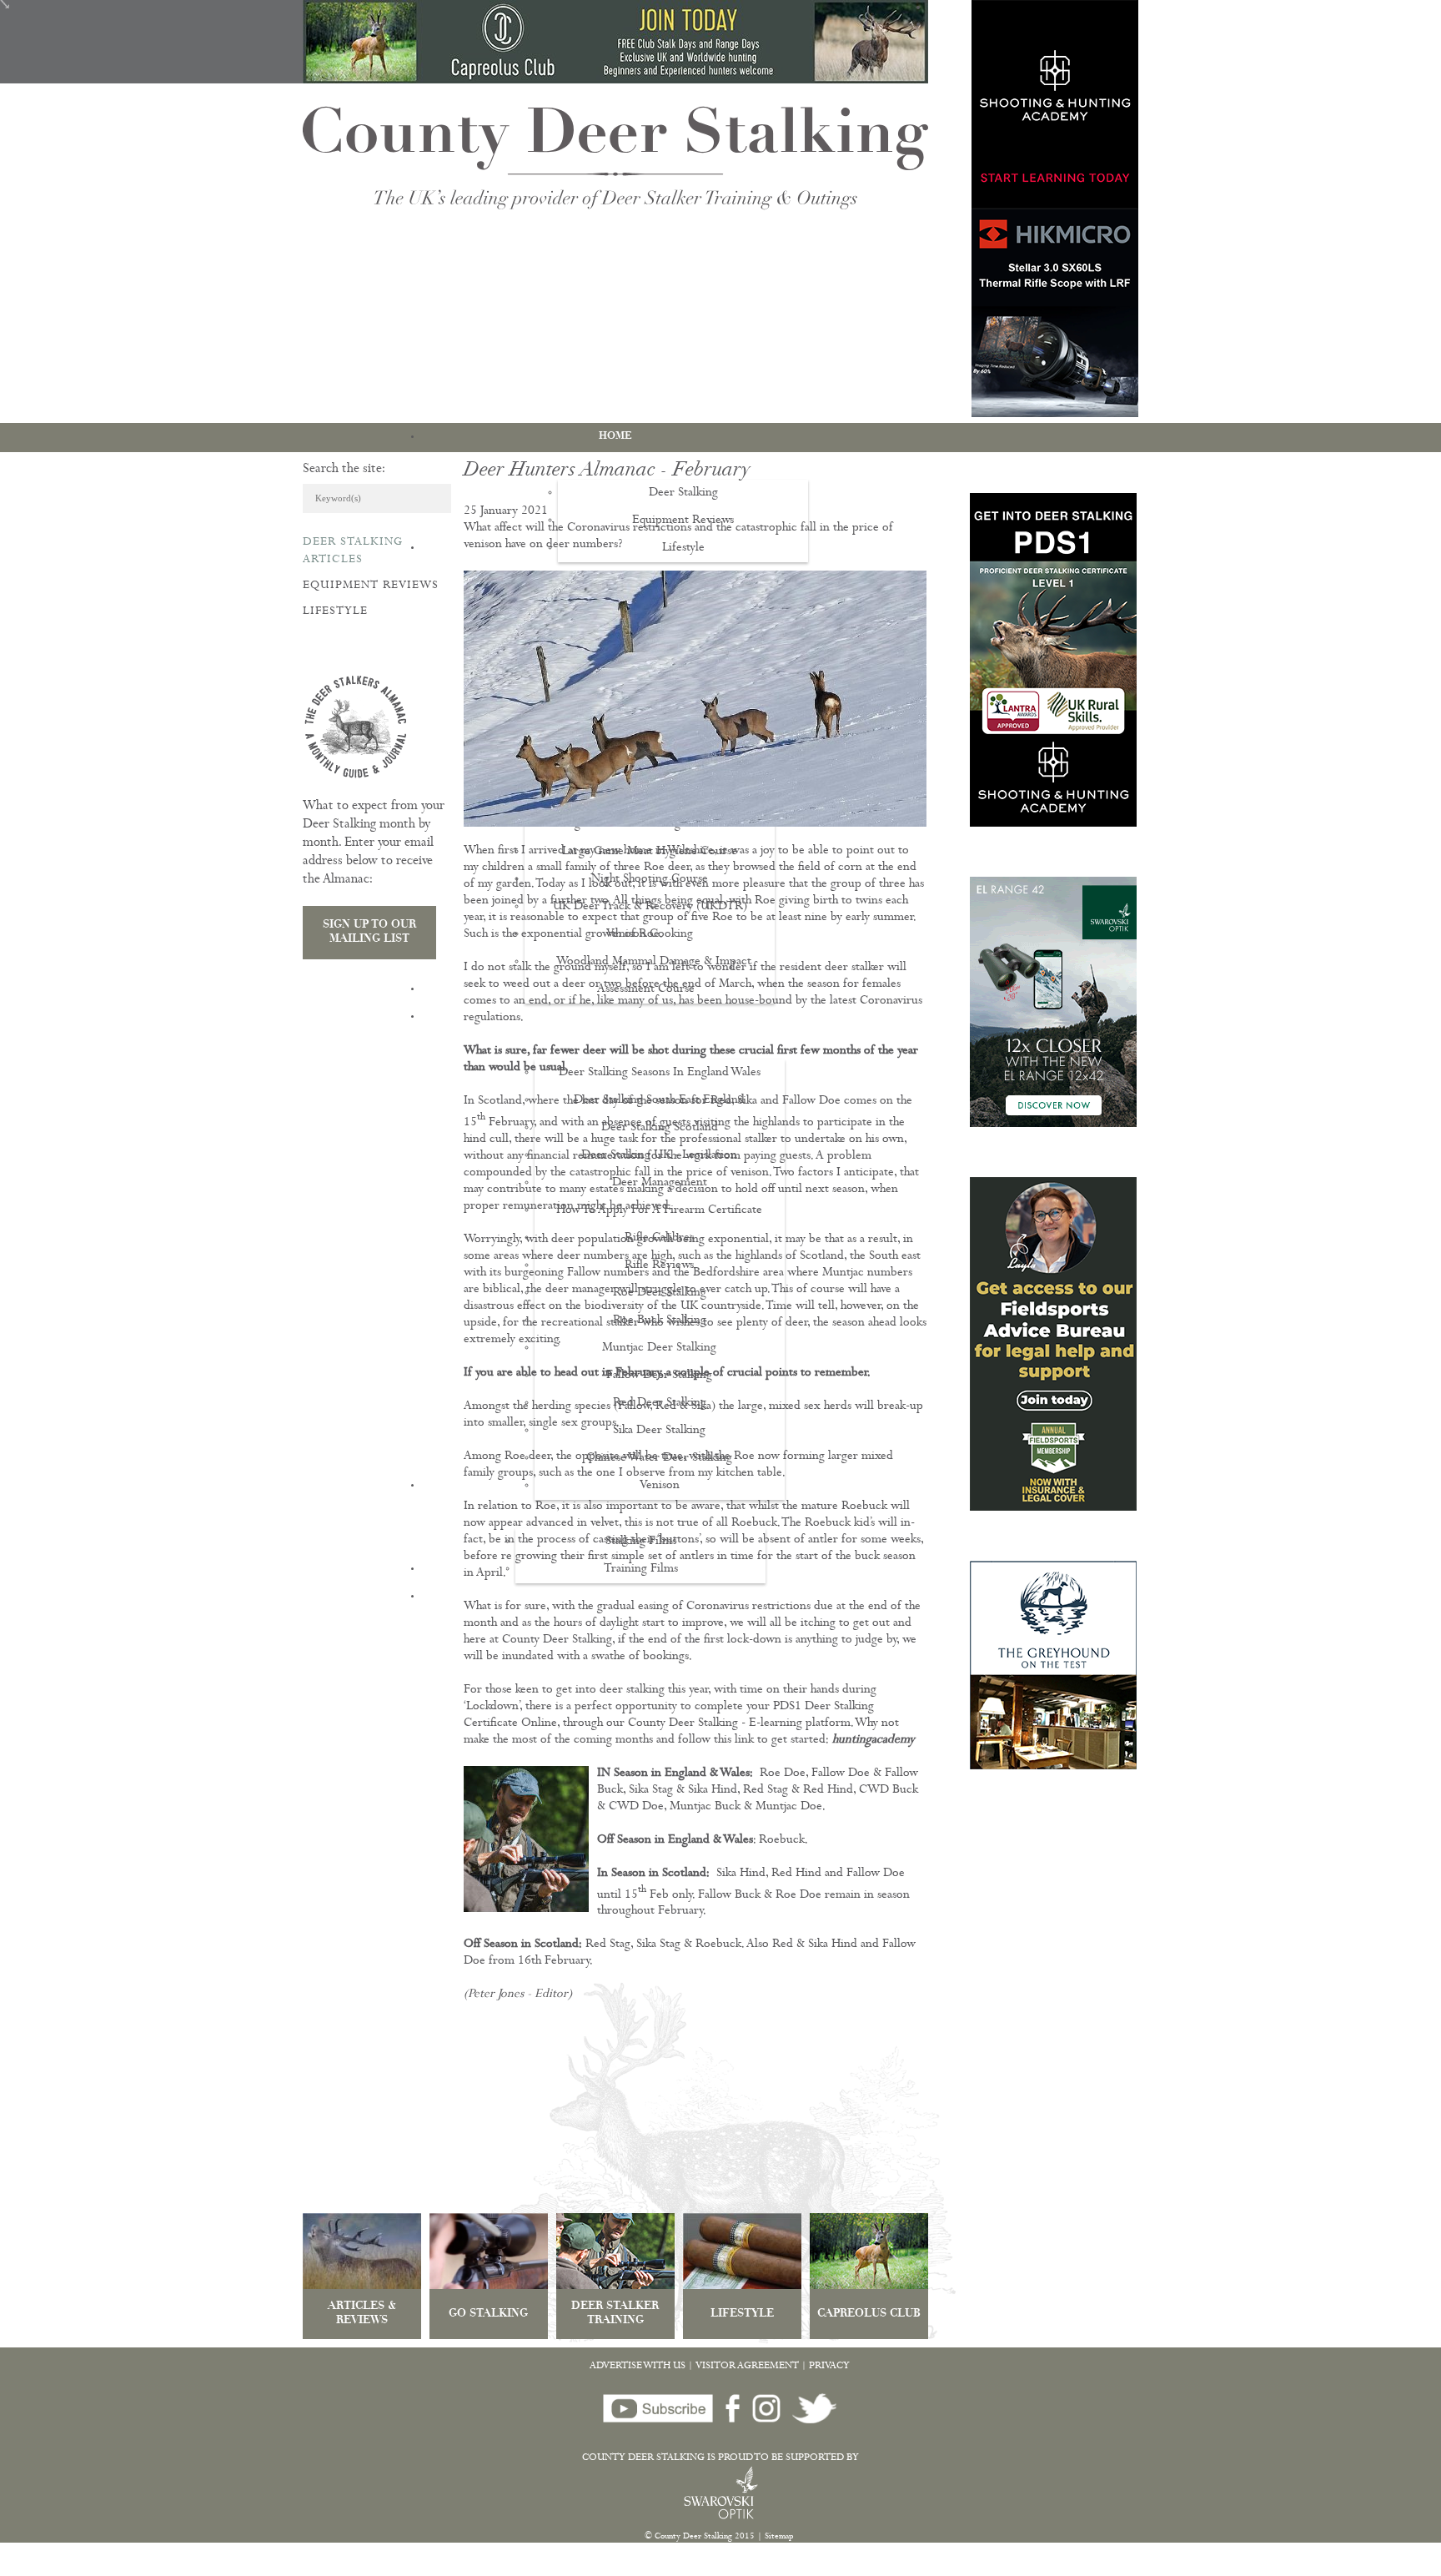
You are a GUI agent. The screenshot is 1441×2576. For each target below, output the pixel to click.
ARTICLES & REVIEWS (362, 2314)
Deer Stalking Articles (353, 551)
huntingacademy (874, 1741)
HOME (615, 436)
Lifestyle (335, 611)
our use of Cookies (311, 2567)
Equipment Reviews (371, 586)
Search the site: (344, 470)
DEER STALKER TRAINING (615, 2314)
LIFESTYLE (742, 2314)
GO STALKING (488, 2314)
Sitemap (779, 2537)
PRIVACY (829, 2367)
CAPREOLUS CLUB (869, 2314)
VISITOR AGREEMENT (747, 2367)
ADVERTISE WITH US (638, 2367)
